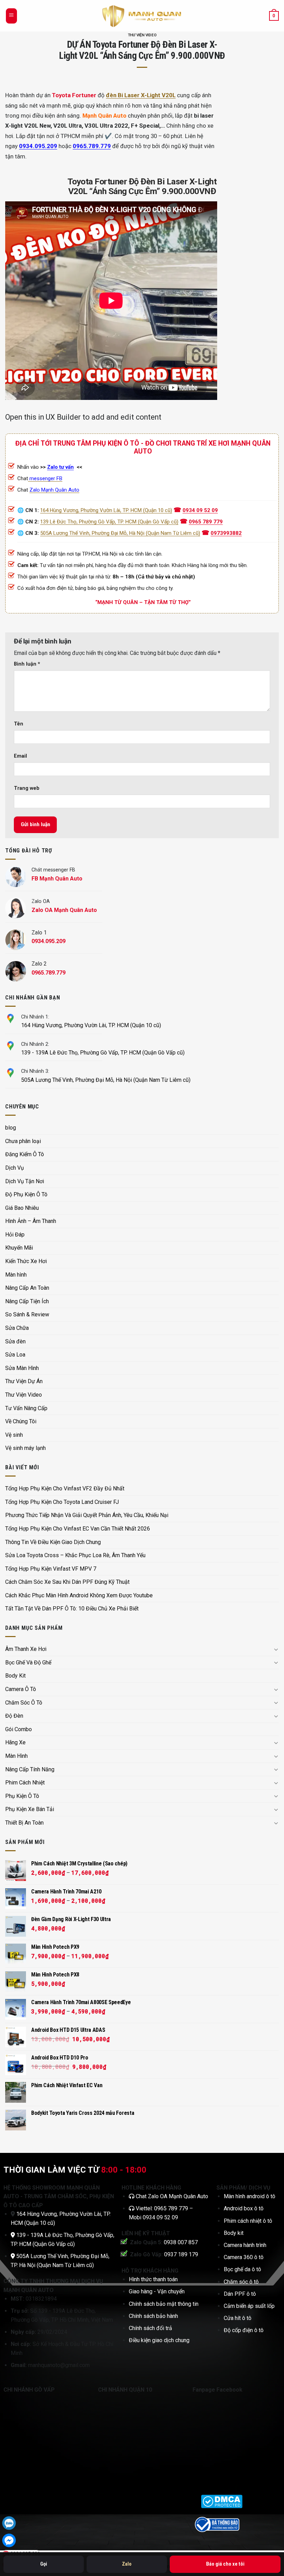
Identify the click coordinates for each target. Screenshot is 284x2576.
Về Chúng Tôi (21, 1421)
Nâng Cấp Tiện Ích (27, 1301)
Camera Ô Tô (21, 1689)
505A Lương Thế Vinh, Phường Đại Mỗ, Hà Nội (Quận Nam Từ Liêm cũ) (120, 533)
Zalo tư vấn (60, 467)
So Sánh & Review (27, 1314)
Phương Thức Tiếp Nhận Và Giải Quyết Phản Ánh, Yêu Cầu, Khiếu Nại (87, 1515)
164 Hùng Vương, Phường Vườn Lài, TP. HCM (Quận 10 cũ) (106, 510)
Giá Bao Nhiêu (22, 1208)
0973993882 (226, 533)
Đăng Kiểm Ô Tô (25, 1154)
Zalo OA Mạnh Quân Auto (178, 2196)
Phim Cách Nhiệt (25, 1783)
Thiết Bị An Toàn (24, 1823)
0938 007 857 (181, 2242)
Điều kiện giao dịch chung (159, 2340)
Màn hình (16, 1275)
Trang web (27, 788)
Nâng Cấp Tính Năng (30, 1769)
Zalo (127, 2564)
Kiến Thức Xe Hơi (26, 1261)
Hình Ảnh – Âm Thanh (31, 1221)
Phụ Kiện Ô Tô (22, 1796)
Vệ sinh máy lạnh (25, 1448)
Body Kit (15, 1676)
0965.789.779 (92, 146)
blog (11, 1128)
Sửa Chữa (17, 1328)
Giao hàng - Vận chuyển (157, 2291)
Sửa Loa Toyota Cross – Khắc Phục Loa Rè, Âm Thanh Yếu (75, 1555)
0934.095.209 (38, 146)
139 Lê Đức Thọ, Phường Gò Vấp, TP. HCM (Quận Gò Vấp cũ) (109, 522)
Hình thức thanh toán (153, 2279)
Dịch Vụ (15, 1168)
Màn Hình (16, 1756)
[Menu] (11, 16)
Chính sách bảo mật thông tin (164, 2304)
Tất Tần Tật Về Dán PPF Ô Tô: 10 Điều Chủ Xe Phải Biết (72, 1609)
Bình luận (27, 664)
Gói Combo (19, 1729)
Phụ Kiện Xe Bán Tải (30, 1809)
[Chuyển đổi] (276, 1649)
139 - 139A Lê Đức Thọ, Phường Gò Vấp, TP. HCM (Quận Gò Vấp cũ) (103, 1053)
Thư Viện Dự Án (24, 1381)
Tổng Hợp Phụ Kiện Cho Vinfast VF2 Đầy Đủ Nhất (65, 1488)
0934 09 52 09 (200, 510)
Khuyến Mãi (19, 1248)
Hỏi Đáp (15, 1235)
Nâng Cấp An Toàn (27, 1288)
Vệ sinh (14, 1435)
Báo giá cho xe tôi (225, 2564)
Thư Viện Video (142, 35)
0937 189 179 (181, 2254)
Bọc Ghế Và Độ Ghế (28, 1662)
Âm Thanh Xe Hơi (26, 1649)
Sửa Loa (15, 1355)
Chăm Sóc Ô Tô (24, 1703)
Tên (19, 724)
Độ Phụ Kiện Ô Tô (26, 1194)
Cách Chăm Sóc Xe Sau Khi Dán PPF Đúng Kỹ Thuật (67, 1582)
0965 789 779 (206, 522)
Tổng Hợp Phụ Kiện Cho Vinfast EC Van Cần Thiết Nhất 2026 (78, 1529)
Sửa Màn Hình (22, 1368)
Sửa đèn (15, 1341)
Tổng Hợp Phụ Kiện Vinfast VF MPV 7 (51, 1569)
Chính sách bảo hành (153, 2316)
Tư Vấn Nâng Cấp (26, 1408)
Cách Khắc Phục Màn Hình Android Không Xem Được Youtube (79, 1595)
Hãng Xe (15, 1742)
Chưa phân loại (23, 1141)
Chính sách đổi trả (150, 2328)
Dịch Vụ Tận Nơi (25, 1181)
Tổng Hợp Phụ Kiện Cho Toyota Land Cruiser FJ (62, 1502)
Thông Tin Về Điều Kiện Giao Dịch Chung (53, 1542)
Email (20, 756)
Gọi (44, 2564)
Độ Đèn (14, 1716)
